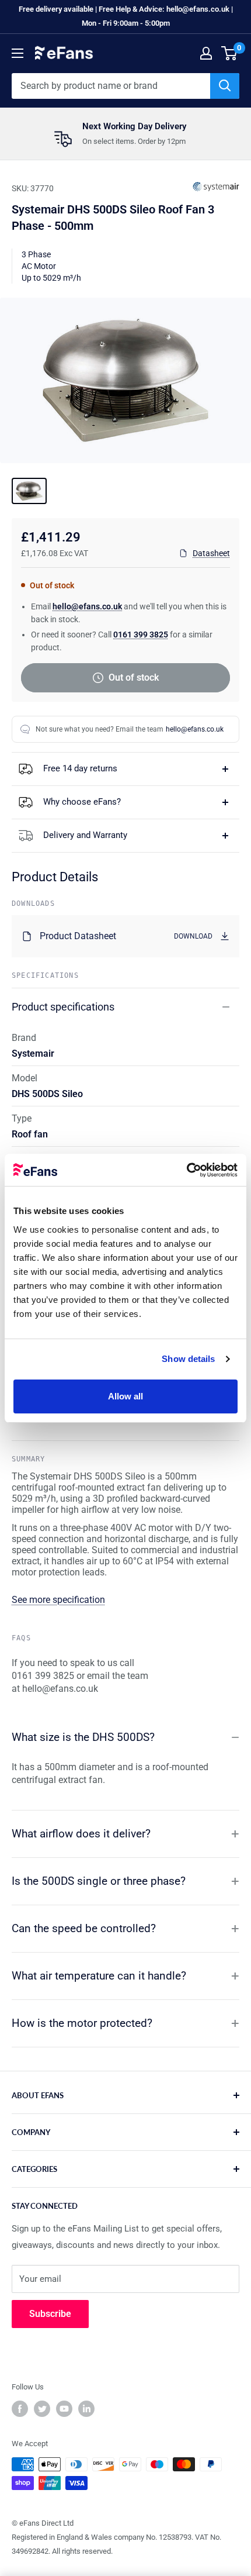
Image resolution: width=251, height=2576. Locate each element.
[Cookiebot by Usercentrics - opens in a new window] (186, 1170)
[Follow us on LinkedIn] (86, 2409)
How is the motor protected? (82, 2023)
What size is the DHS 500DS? (83, 1737)
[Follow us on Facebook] (20, 2409)
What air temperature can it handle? (99, 1976)
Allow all (126, 1396)
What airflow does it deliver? (81, 1834)
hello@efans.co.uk (87, 606)
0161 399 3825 (141, 634)
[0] (230, 53)
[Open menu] (18, 53)
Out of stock (134, 677)
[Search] (225, 86)
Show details (188, 1359)
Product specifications (63, 1007)
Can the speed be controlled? (84, 1928)
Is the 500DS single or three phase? (99, 1881)
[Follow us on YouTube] (64, 2409)
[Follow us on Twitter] (42, 2409)
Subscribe (50, 2314)
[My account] (206, 53)
